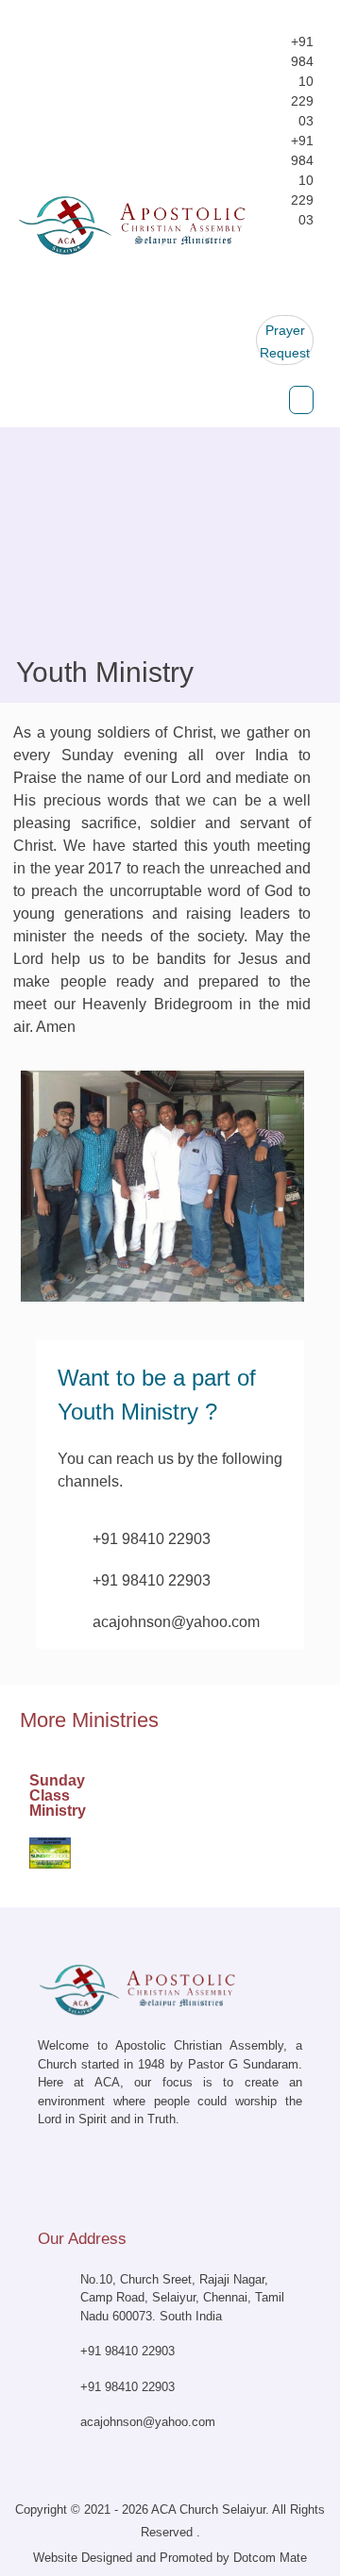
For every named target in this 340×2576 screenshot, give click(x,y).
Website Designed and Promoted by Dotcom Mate (170, 2558)
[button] (302, 400)
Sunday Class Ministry (58, 1795)
